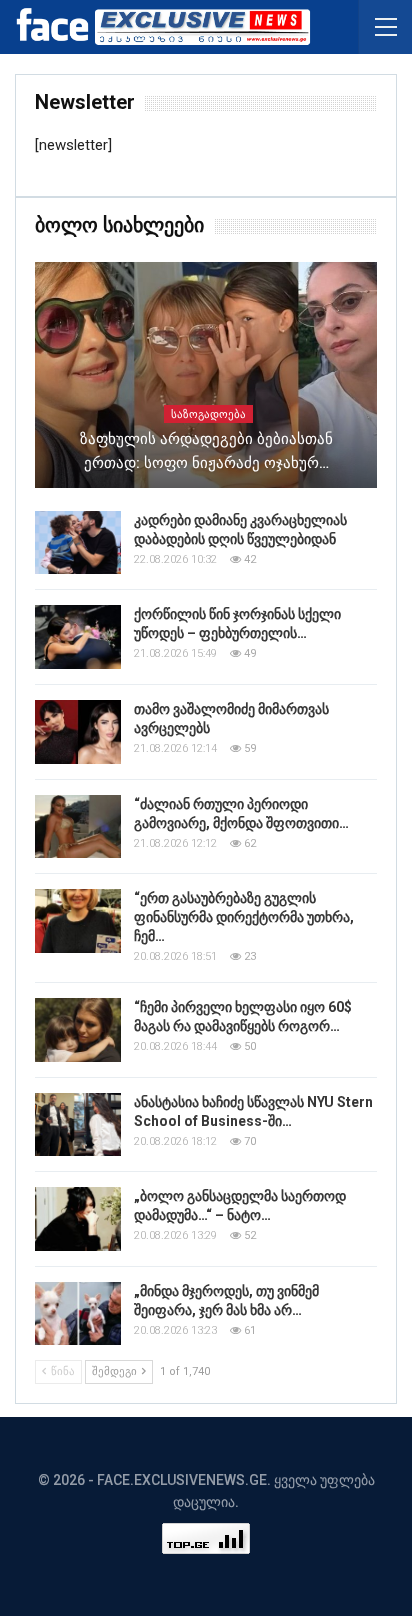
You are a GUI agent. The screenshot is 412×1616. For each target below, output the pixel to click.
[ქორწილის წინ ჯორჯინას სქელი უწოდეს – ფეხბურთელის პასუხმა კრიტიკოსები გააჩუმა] (78, 637)
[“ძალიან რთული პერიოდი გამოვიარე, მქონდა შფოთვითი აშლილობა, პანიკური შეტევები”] (78, 827)
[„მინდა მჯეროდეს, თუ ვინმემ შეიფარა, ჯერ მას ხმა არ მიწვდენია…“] (78, 1314)
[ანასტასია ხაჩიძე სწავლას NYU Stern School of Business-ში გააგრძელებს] (78, 1125)
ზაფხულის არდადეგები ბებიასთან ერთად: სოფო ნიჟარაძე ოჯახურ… (206, 451)
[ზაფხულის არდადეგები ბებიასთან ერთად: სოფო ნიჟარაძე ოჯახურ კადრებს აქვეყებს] (206, 375)
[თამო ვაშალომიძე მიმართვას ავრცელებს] (78, 732)
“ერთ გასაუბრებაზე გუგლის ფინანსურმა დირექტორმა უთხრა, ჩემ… (244, 917)
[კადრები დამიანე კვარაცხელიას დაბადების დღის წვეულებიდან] (78, 543)
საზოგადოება (208, 414)
